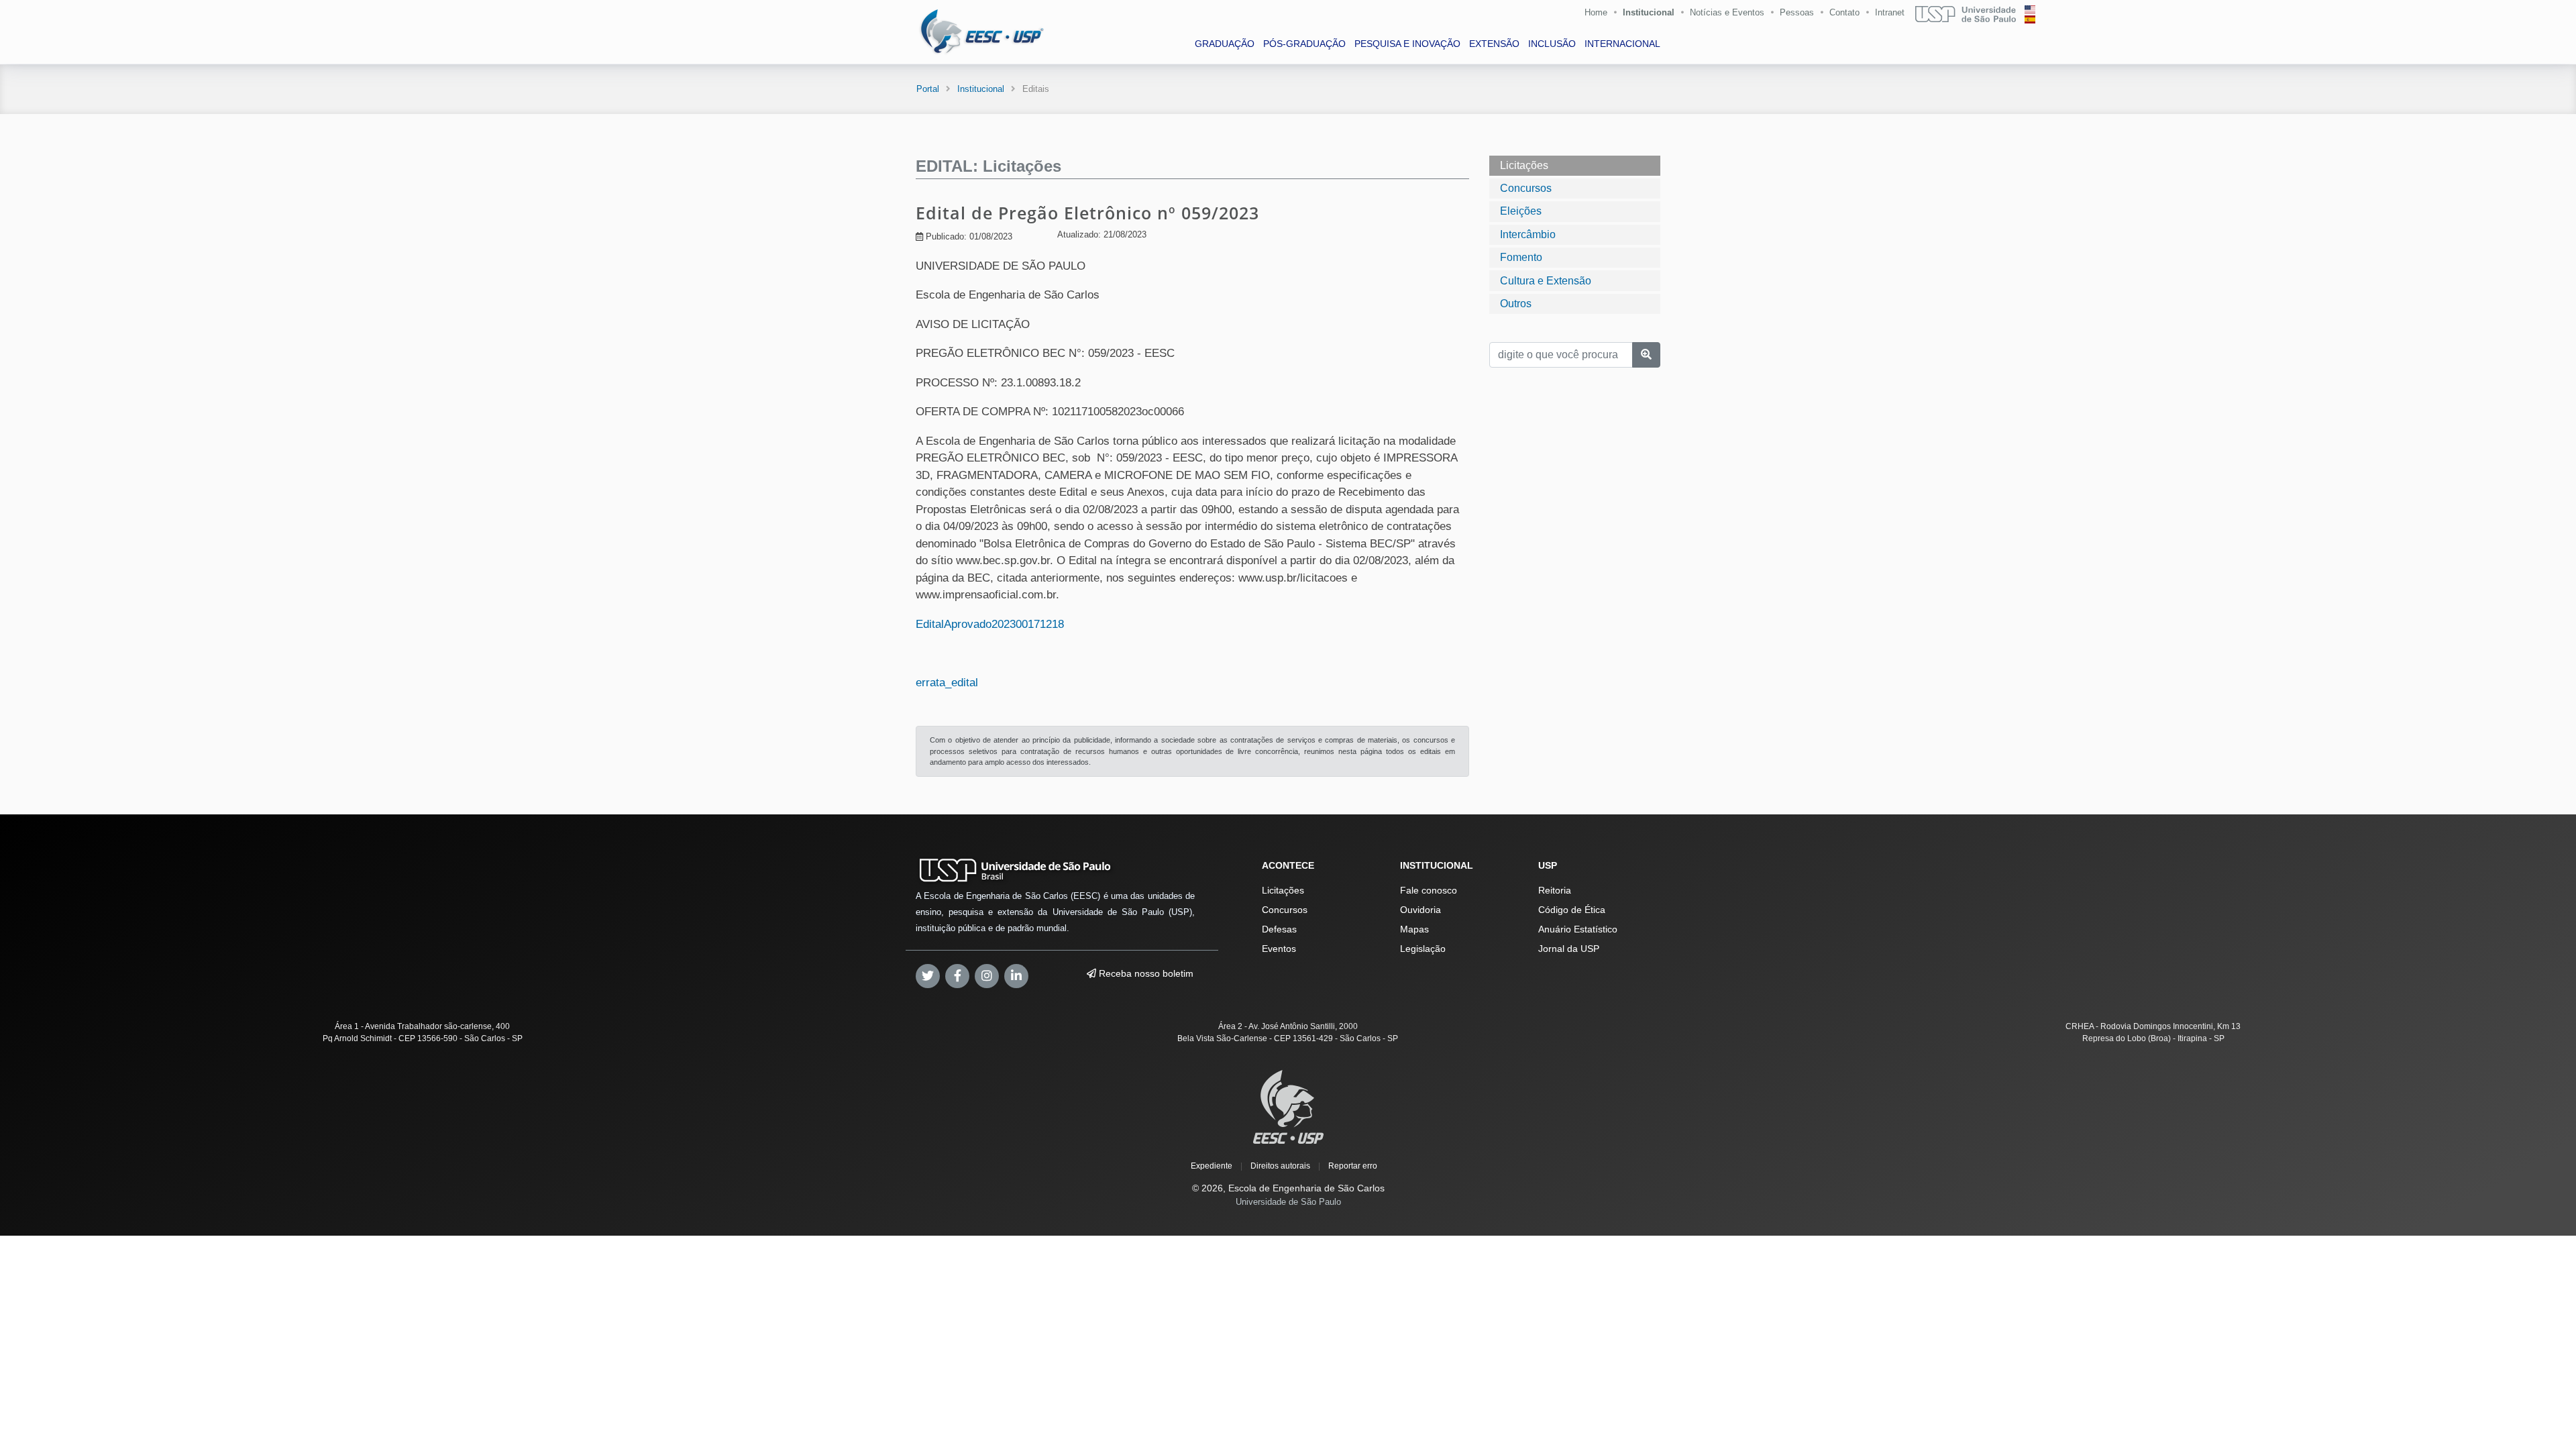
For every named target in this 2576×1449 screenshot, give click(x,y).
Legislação (1423, 949)
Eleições (1521, 211)
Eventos (1279, 949)
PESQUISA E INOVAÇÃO (1407, 44)
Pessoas (1797, 12)
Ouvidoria (1420, 910)
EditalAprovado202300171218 (990, 624)
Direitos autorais (1280, 1166)
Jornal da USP (1569, 949)
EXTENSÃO (1494, 44)
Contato (1844, 12)
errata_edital (947, 683)
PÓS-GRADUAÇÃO (1304, 44)
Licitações (1524, 165)
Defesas (1279, 929)
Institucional (1649, 12)
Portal (928, 89)
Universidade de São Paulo (1288, 1202)
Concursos (1526, 188)
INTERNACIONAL (1622, 44)
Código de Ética (1572, 910)
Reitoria (1555, 890)
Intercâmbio (1528, 234)
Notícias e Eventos (1727, 12)
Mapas (1414, 929)
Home (1596, 12)
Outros (1516, 304)
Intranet (1890, 12)
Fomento (1521, 257)
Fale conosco (1429, 890)
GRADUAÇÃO (1225, 44)
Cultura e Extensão (1546, 281)
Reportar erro (1353, 1166)
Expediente (1212, 1166)
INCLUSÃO (1552, 44)
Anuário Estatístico (1578, 929)
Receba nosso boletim (1145, 973)
